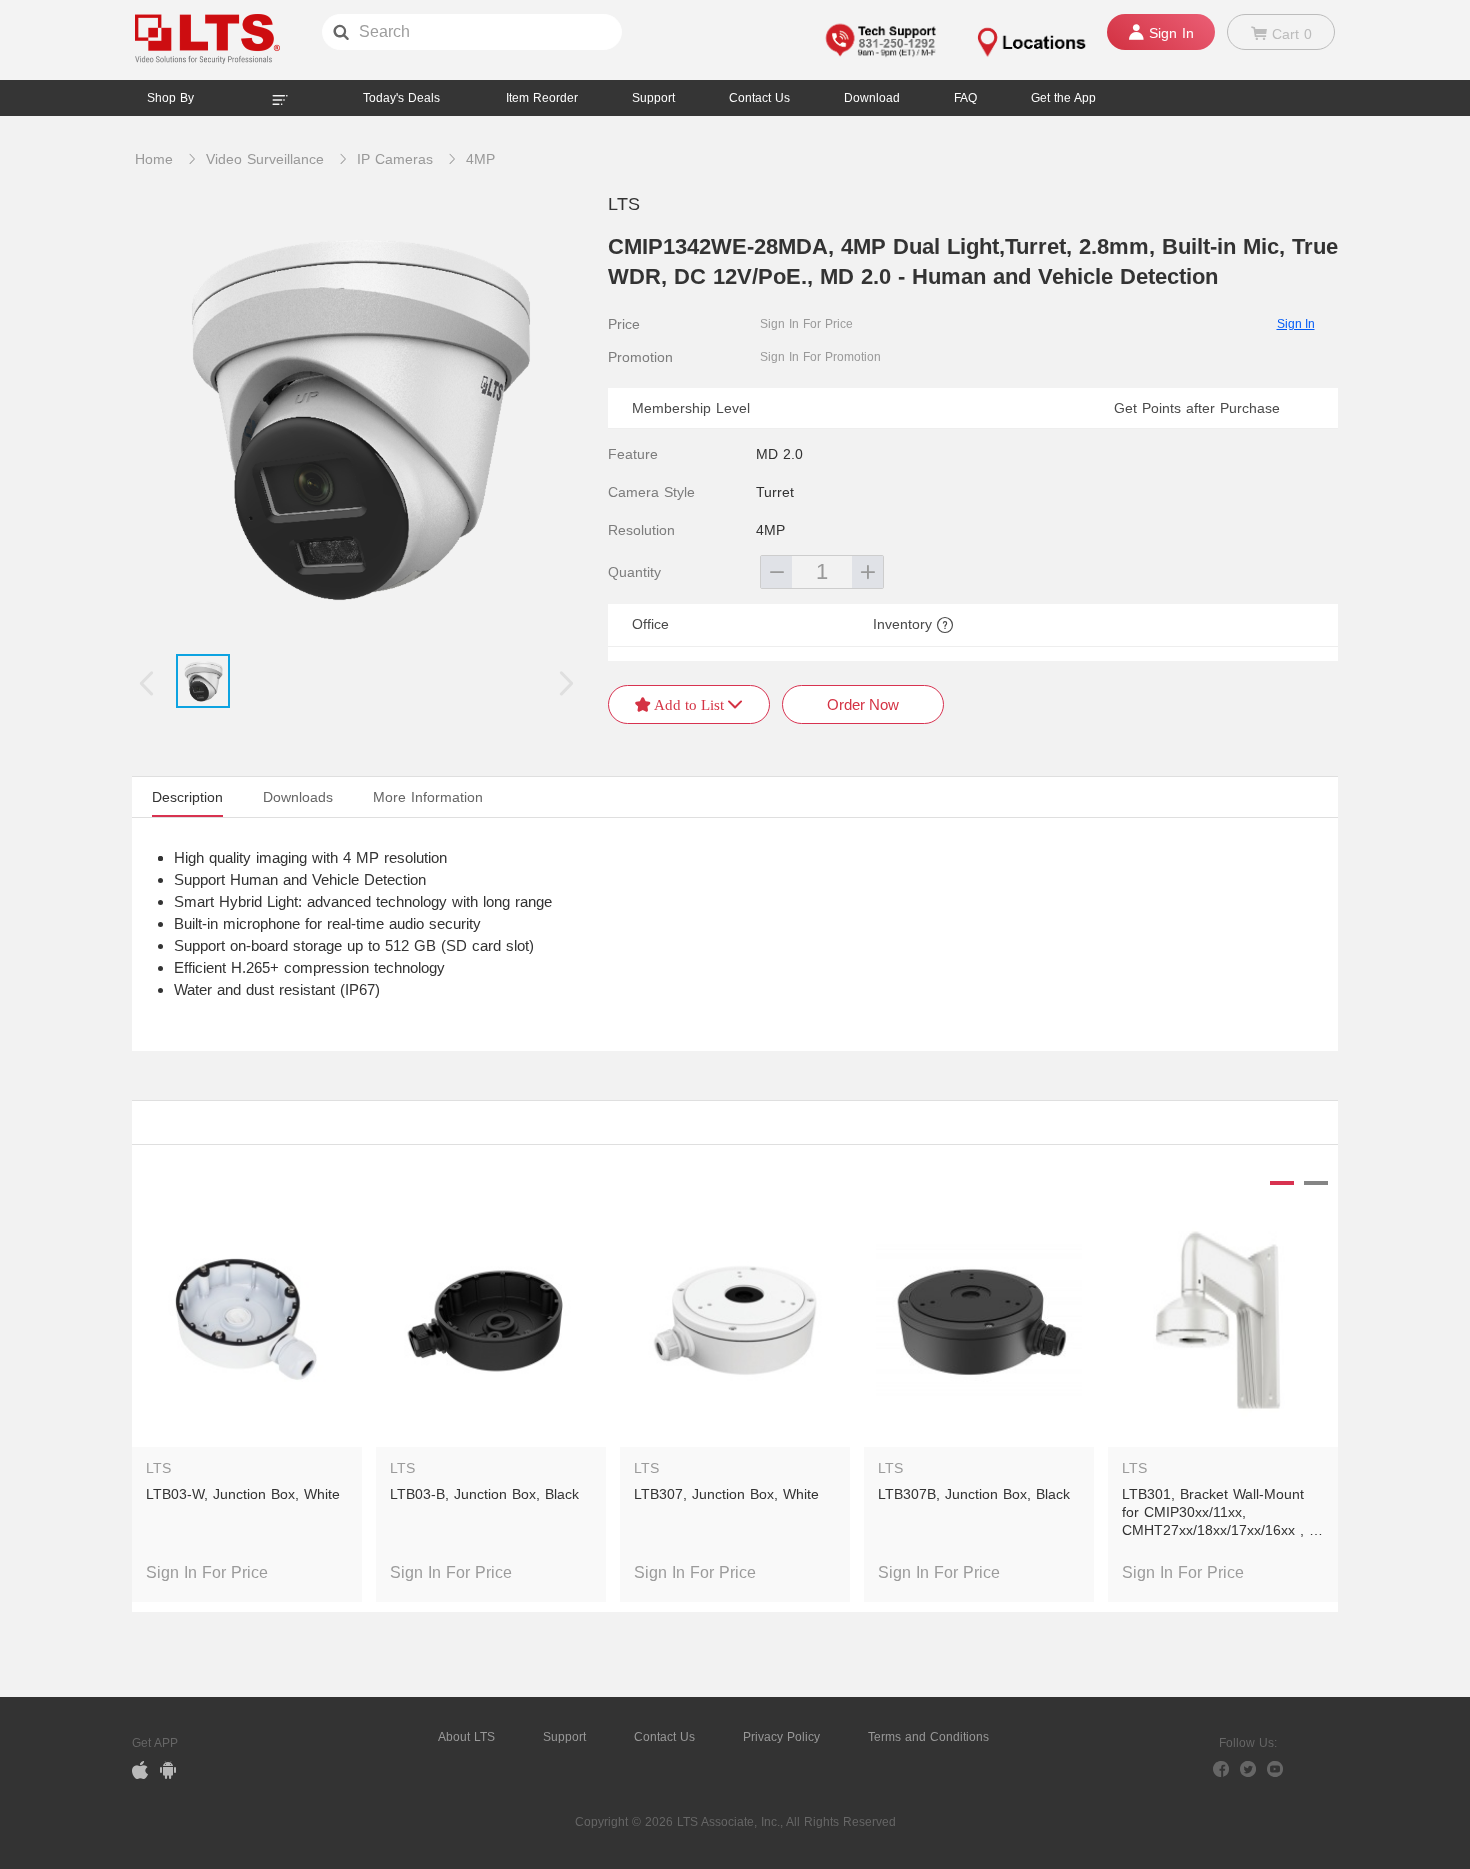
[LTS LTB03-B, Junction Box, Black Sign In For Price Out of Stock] (491, 1304)
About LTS (466, 1737)
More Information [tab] (428, 797)
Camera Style (651, 492)
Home (154, 159)
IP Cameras (395, 159)
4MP (480, 159)
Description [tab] (187, 797)
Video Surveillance (265, 159)
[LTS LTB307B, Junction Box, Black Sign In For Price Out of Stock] (979, 1304)
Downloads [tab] (298, 797)
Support (653, 98)
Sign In (1296, 324)
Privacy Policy (781, 1737)
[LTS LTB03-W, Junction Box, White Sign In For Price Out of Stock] (247, 1304)
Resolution (641, 530)
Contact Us (664, 1737)
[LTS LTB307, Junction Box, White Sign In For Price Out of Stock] (735, 1304)
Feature (633, 454)
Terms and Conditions (928, 1737)
